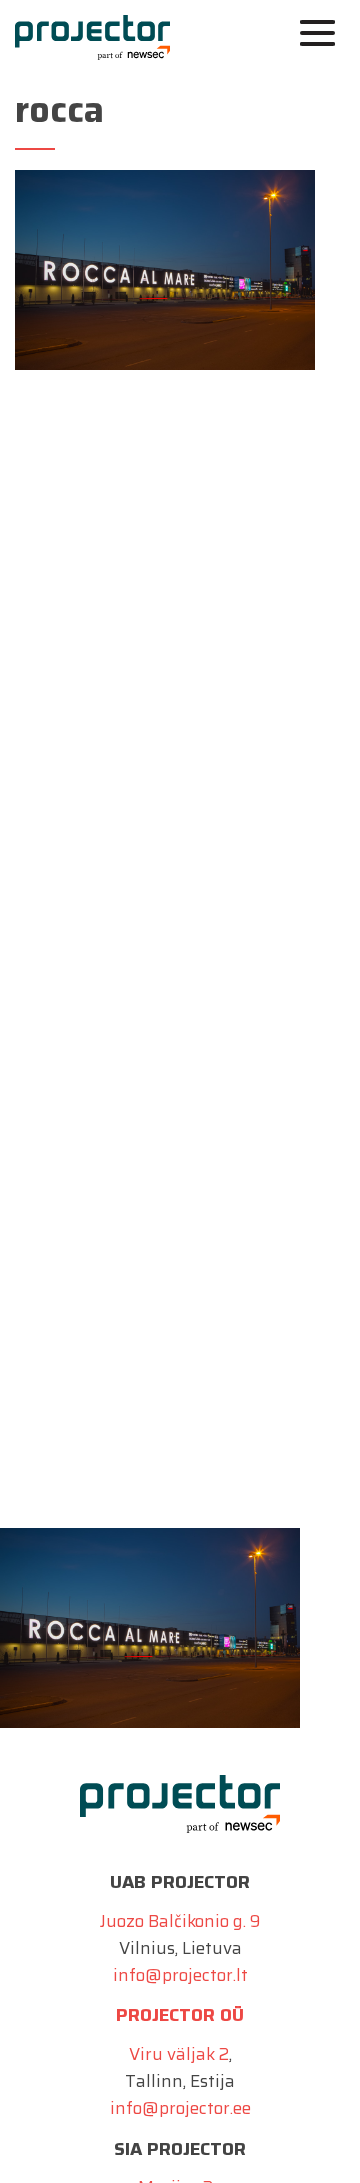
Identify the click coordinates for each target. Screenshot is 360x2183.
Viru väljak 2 (179, 2054)
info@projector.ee (180, 2108)
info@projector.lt (180, 1975)
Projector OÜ (180, 2015)
